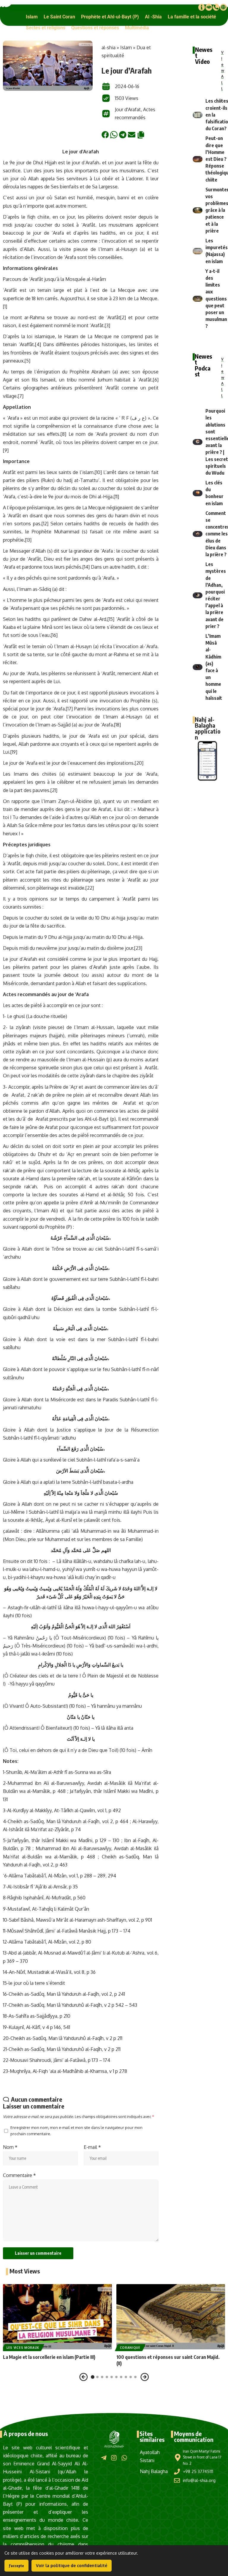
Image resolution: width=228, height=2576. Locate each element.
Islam (126, 47)
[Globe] (223, 7)
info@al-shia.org (199, 2480)
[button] (32, 17)
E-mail (92, 2147)
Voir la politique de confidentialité (72, 2565)
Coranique (130, 2348)
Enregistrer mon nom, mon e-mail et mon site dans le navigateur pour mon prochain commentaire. (76, 2131)
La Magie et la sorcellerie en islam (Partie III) (49, 2357)
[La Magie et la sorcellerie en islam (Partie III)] (57, 2317)
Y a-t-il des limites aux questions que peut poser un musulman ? (216, 299)
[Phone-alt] (216, 7)
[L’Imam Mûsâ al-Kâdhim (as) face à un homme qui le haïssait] (198, 667)
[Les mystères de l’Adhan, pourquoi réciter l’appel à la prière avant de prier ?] (198, 595)
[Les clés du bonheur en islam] (198, 493)
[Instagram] (114, 2458)
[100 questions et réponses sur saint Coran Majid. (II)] (171, 2317)
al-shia (109, 47)
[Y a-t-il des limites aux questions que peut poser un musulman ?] (198, 299)
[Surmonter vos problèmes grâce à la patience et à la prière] (198, 210)
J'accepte (16, 2566)
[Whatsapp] (124, 2458)
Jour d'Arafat (128, 109)
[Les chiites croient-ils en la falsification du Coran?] (198, 115)
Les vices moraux (23, 2348)
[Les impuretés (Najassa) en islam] (198, 251)
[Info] (202, 7)
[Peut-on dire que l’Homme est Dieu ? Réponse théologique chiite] (198, 159)
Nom (10, 2147)
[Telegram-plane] (104, 2458)
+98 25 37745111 (198, 2471)
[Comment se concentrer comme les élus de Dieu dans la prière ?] (198, 534)
